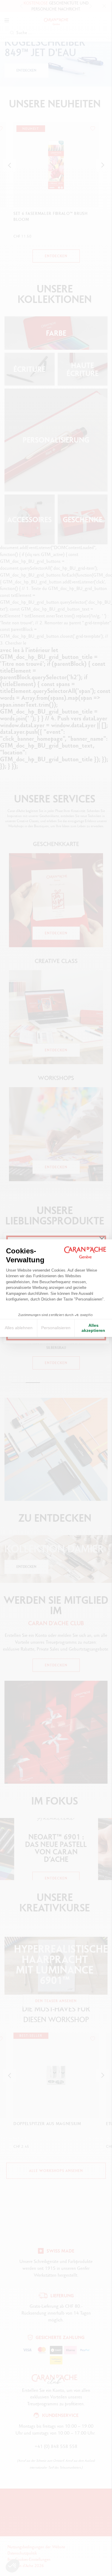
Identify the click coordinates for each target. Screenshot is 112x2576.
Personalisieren (56, 1328)
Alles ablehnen (19, 1328)
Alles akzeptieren (93, 1328)
